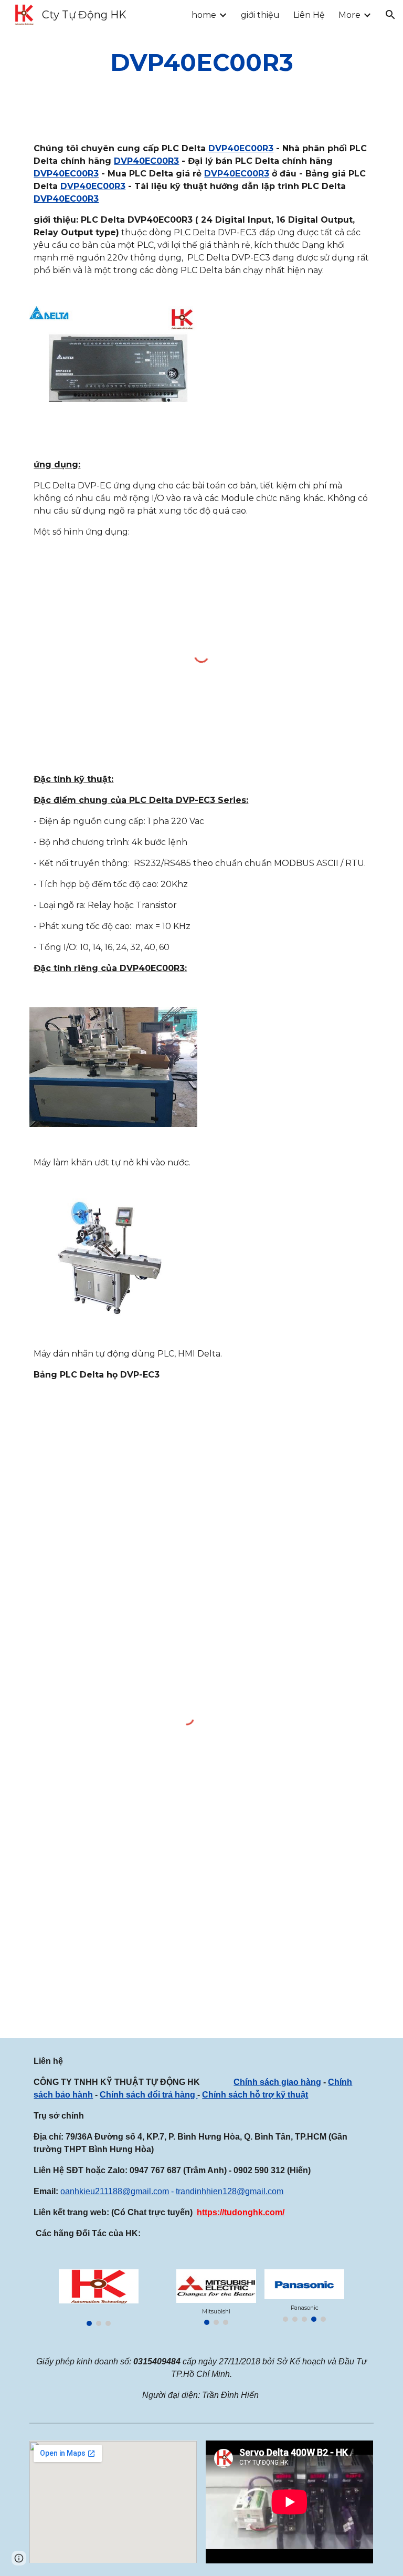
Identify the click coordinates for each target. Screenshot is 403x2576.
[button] (390, 15)
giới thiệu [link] (260, 15)
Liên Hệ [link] (309, 15)
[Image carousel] (98, 2298)
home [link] (204, 15)
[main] (201, 63)
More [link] (349, 15)
